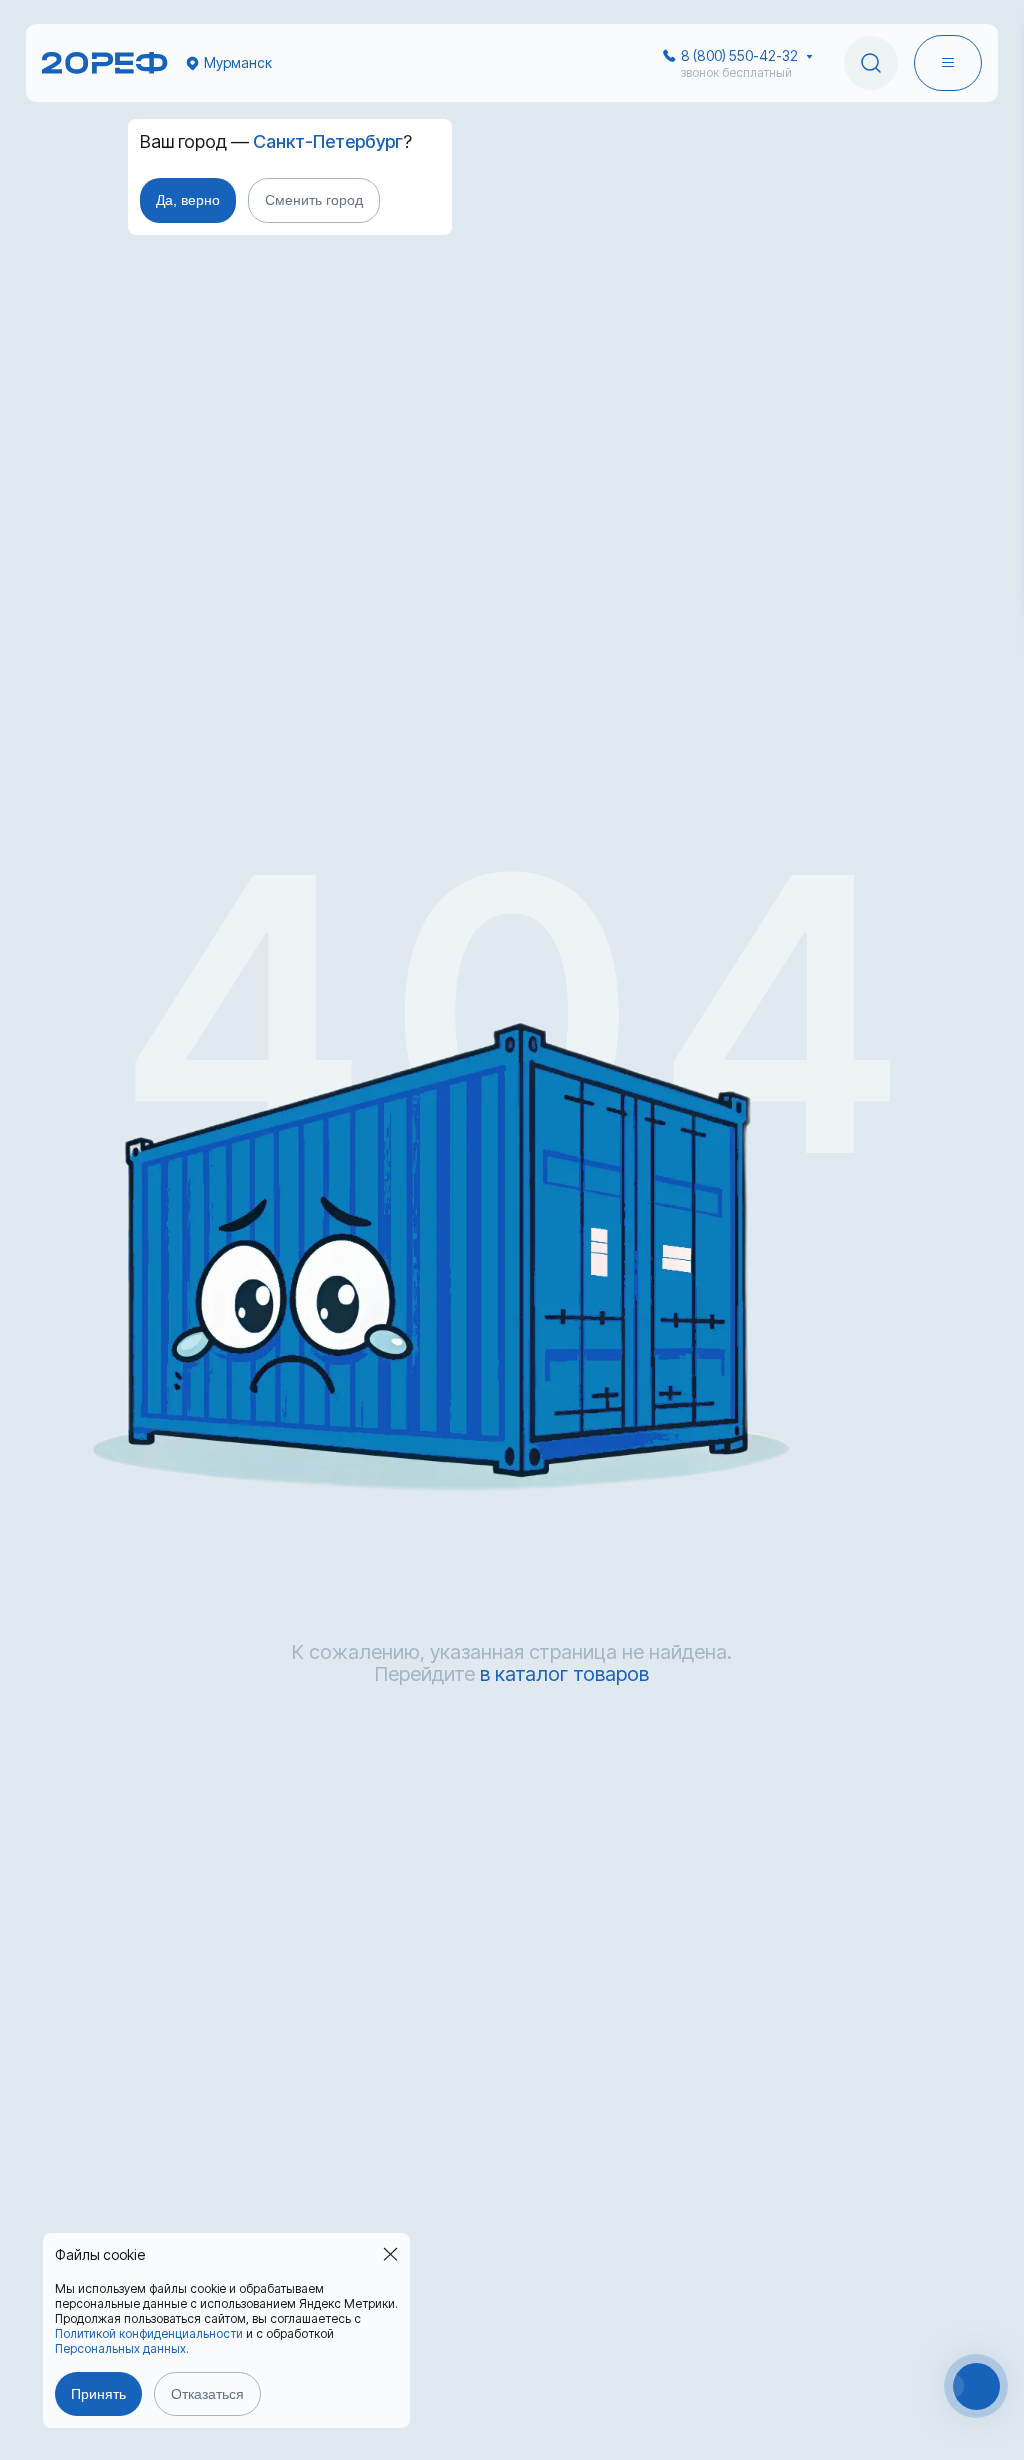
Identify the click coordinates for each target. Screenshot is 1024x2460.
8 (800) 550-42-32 (739, 55)
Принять (98, 2394)
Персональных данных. (122, 2348)
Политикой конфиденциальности (149, 2333)
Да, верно (188, 200)
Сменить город (314, 200)
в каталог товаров (564, 1674)
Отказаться (207, 2394)
